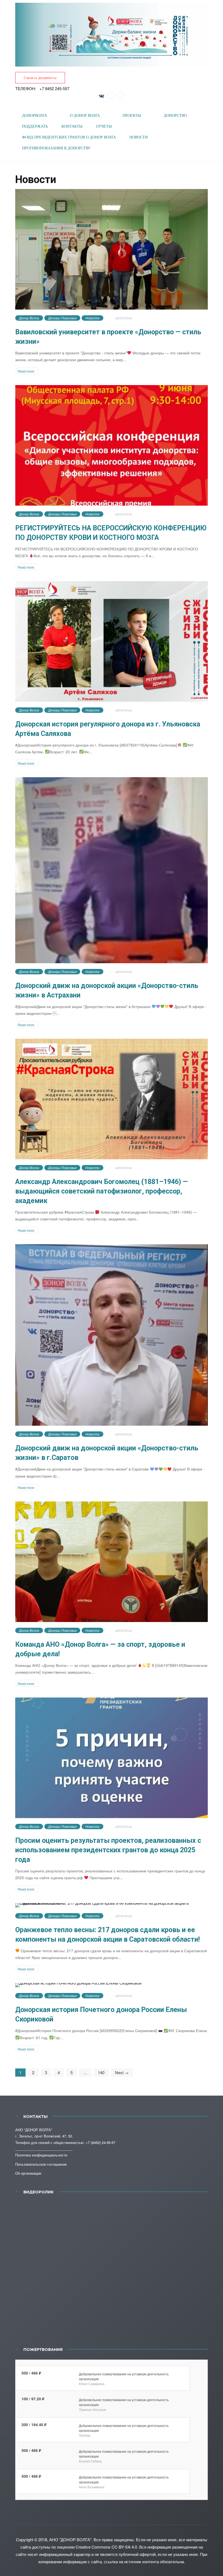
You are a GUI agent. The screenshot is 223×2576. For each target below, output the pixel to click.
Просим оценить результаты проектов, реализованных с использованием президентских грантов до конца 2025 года (108, 1850)
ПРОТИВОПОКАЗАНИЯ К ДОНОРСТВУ (56, 148)
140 (101, 2072)
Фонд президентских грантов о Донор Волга (69, 137)
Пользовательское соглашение (41, 2164)
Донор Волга (29, 318)
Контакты (72, 126)
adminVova (124, 318)
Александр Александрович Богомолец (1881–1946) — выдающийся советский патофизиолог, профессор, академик (102, 1191)
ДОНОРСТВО (175, 116)
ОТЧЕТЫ (104, 126)
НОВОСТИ (139, 137)
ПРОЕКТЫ (132, 116)
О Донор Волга (85, 116)
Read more (26, 371)
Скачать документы (40, 78)
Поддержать (35, 126)
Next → (122, 2072)
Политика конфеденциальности (41, 2155)
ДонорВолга (35, 116)
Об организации (28, 2173)
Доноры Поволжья (62, 318)
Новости (92, 318)
